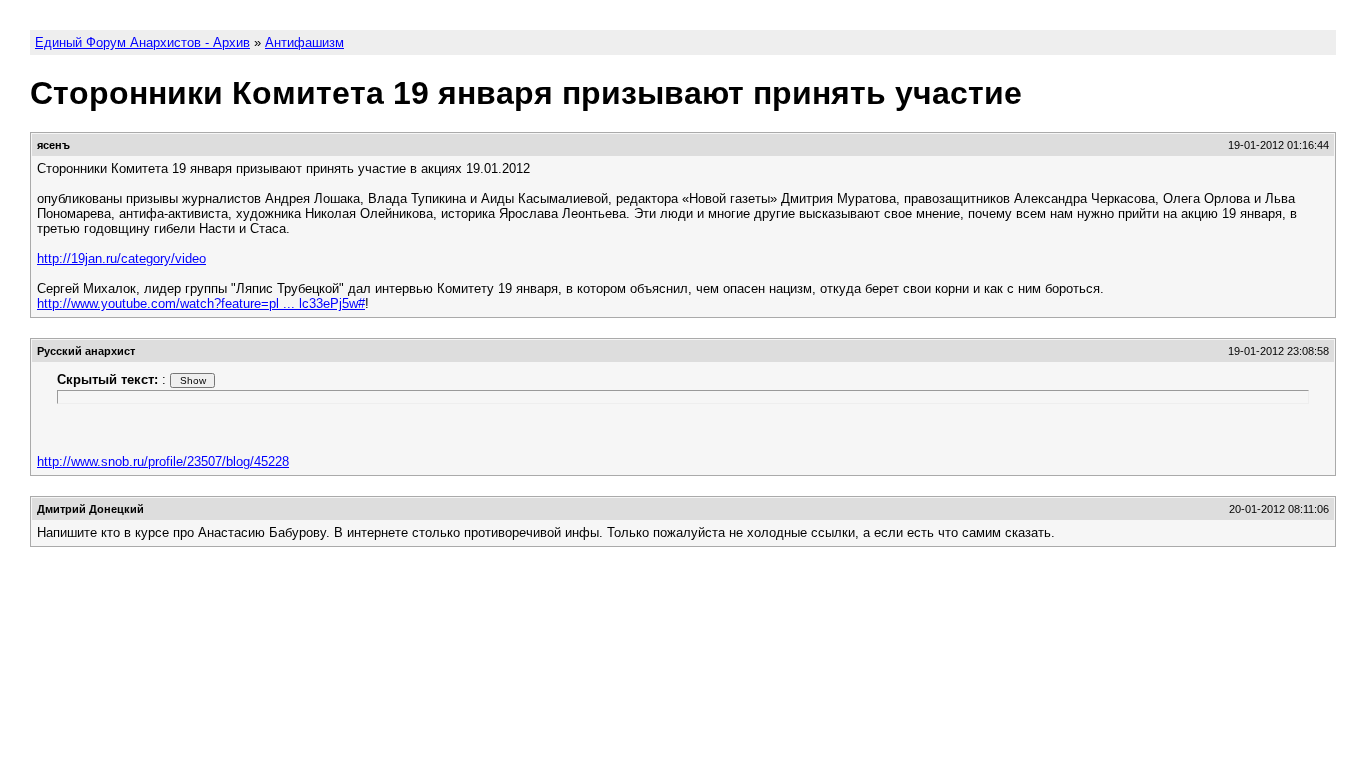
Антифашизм (304, 42)
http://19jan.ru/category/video (121, 258)
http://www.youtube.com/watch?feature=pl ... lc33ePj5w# (201, 303)
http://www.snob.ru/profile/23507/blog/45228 (163, 461)
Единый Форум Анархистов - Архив (142, 42)
